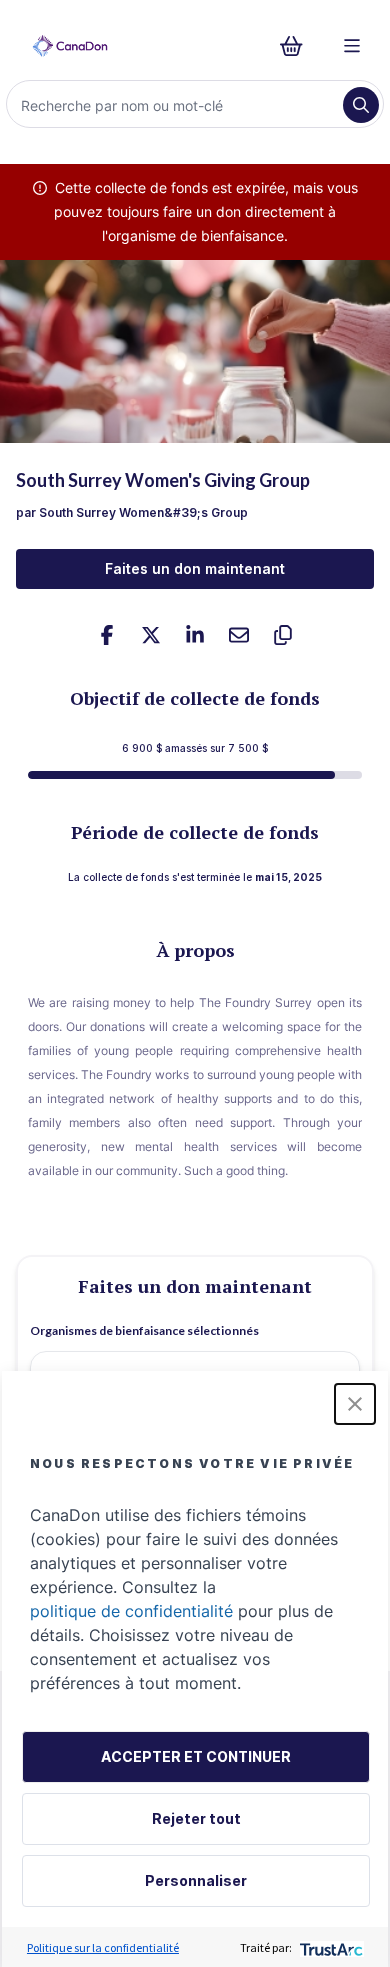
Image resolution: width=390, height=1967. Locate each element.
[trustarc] (329, 1947)
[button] (355, 1404)
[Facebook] (107, 635)
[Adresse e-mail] (239, 635)
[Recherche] (361, 105)
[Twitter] (151, 635)
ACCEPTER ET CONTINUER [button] (196, 1756)
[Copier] (283, 635)
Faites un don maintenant (195, 568)
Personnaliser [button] (196, 1880)
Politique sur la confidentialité (103, 1947)
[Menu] (352, 46)
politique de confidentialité (131, 1611)
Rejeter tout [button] (196, 1818)
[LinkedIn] (195, 635)
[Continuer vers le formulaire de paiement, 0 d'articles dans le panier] (297, 46)
